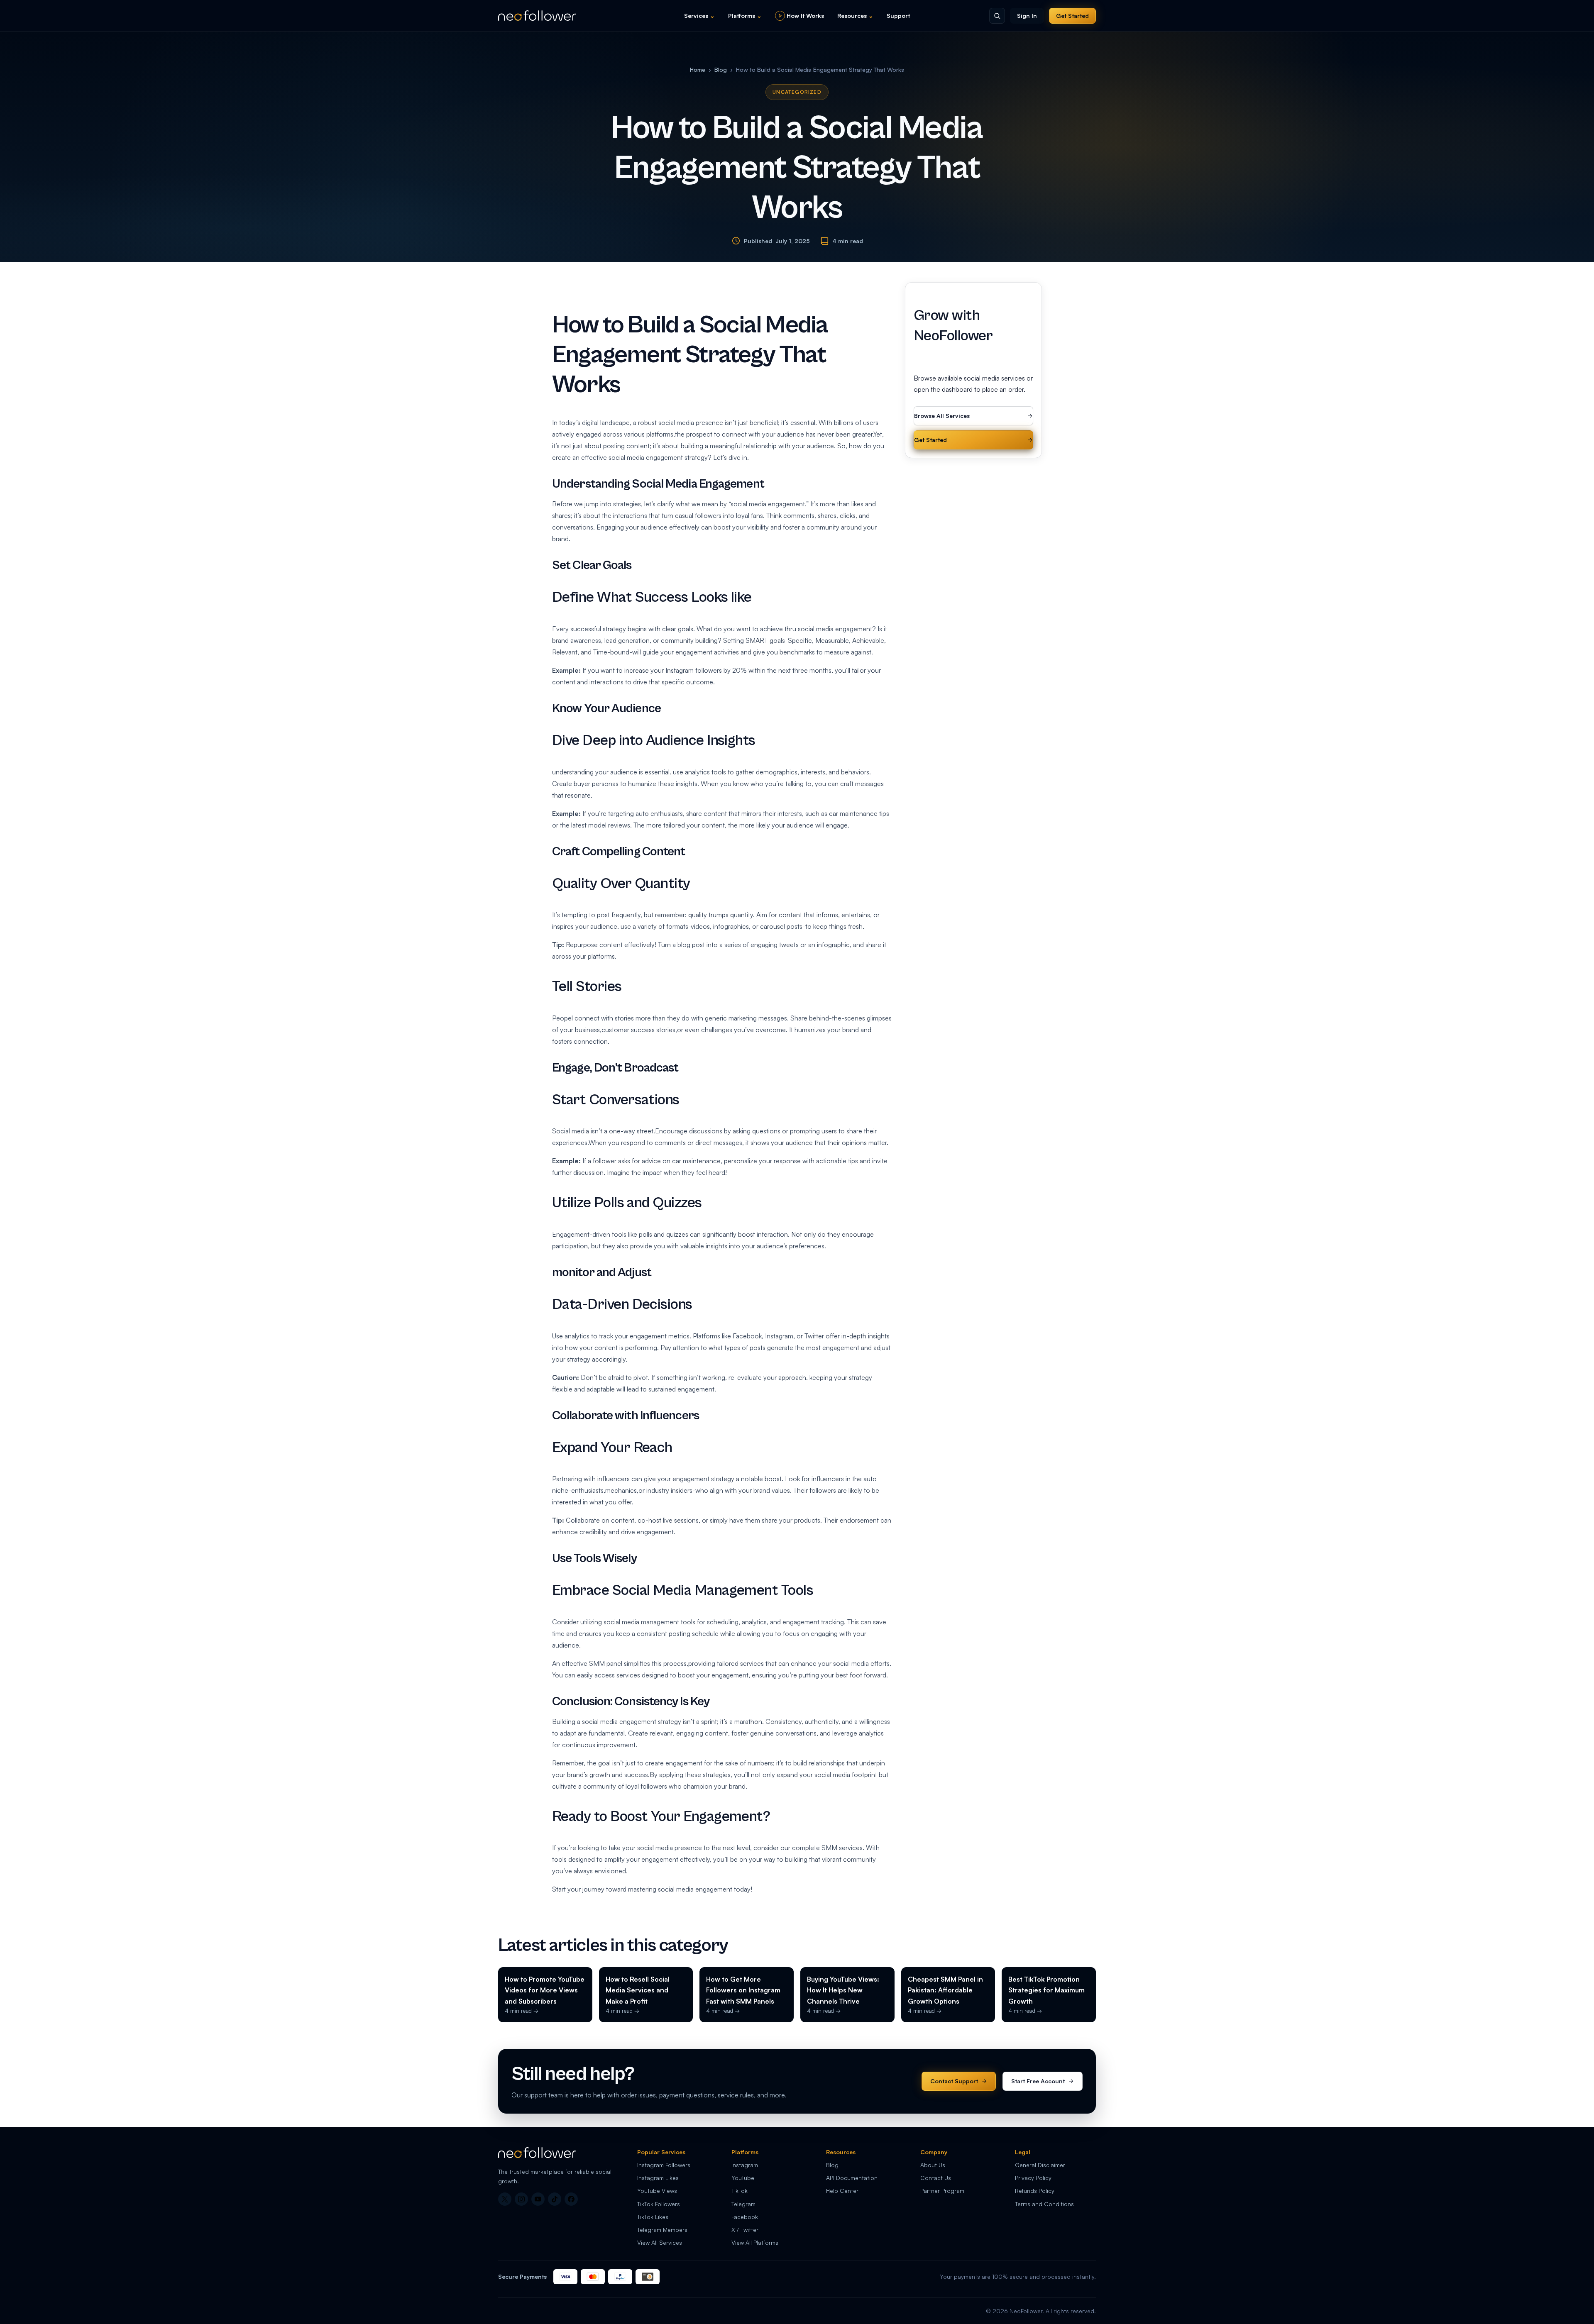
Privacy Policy (1033, 2178)
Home (698, 70)
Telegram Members (662, 2230)
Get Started (1072, 16)
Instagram (745, 2165)
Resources (855, 16)
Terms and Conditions (1044, 2204)
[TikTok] (555, 2199)
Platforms (745, 16)
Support (898, 16)
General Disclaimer (1040, 2165)
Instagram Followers (664, 2165)
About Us (933, 2165)
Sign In (1027, 16)
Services (699, 16)
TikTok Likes (653, 2217)
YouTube (743, 2178)
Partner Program (942, 2191)
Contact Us (936, 2178)
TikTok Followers (659, 2204)
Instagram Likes (658, 2178)
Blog (721, 70)
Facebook (745, 2217)
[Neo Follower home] (537, 16)
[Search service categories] (997, 16)
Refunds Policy (1035, 2191)
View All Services (660, 2242)
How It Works (805, 16)
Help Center (842, 2191)
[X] (505, 2199)
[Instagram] (521, 2199)
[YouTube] (538, 2199)
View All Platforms (755, 2242)
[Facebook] (571, 2199)
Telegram (743, 2204)
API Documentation (852, 2178)
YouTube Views (657, 2191)
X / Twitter (745, 2230)
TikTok (740, 2191)
